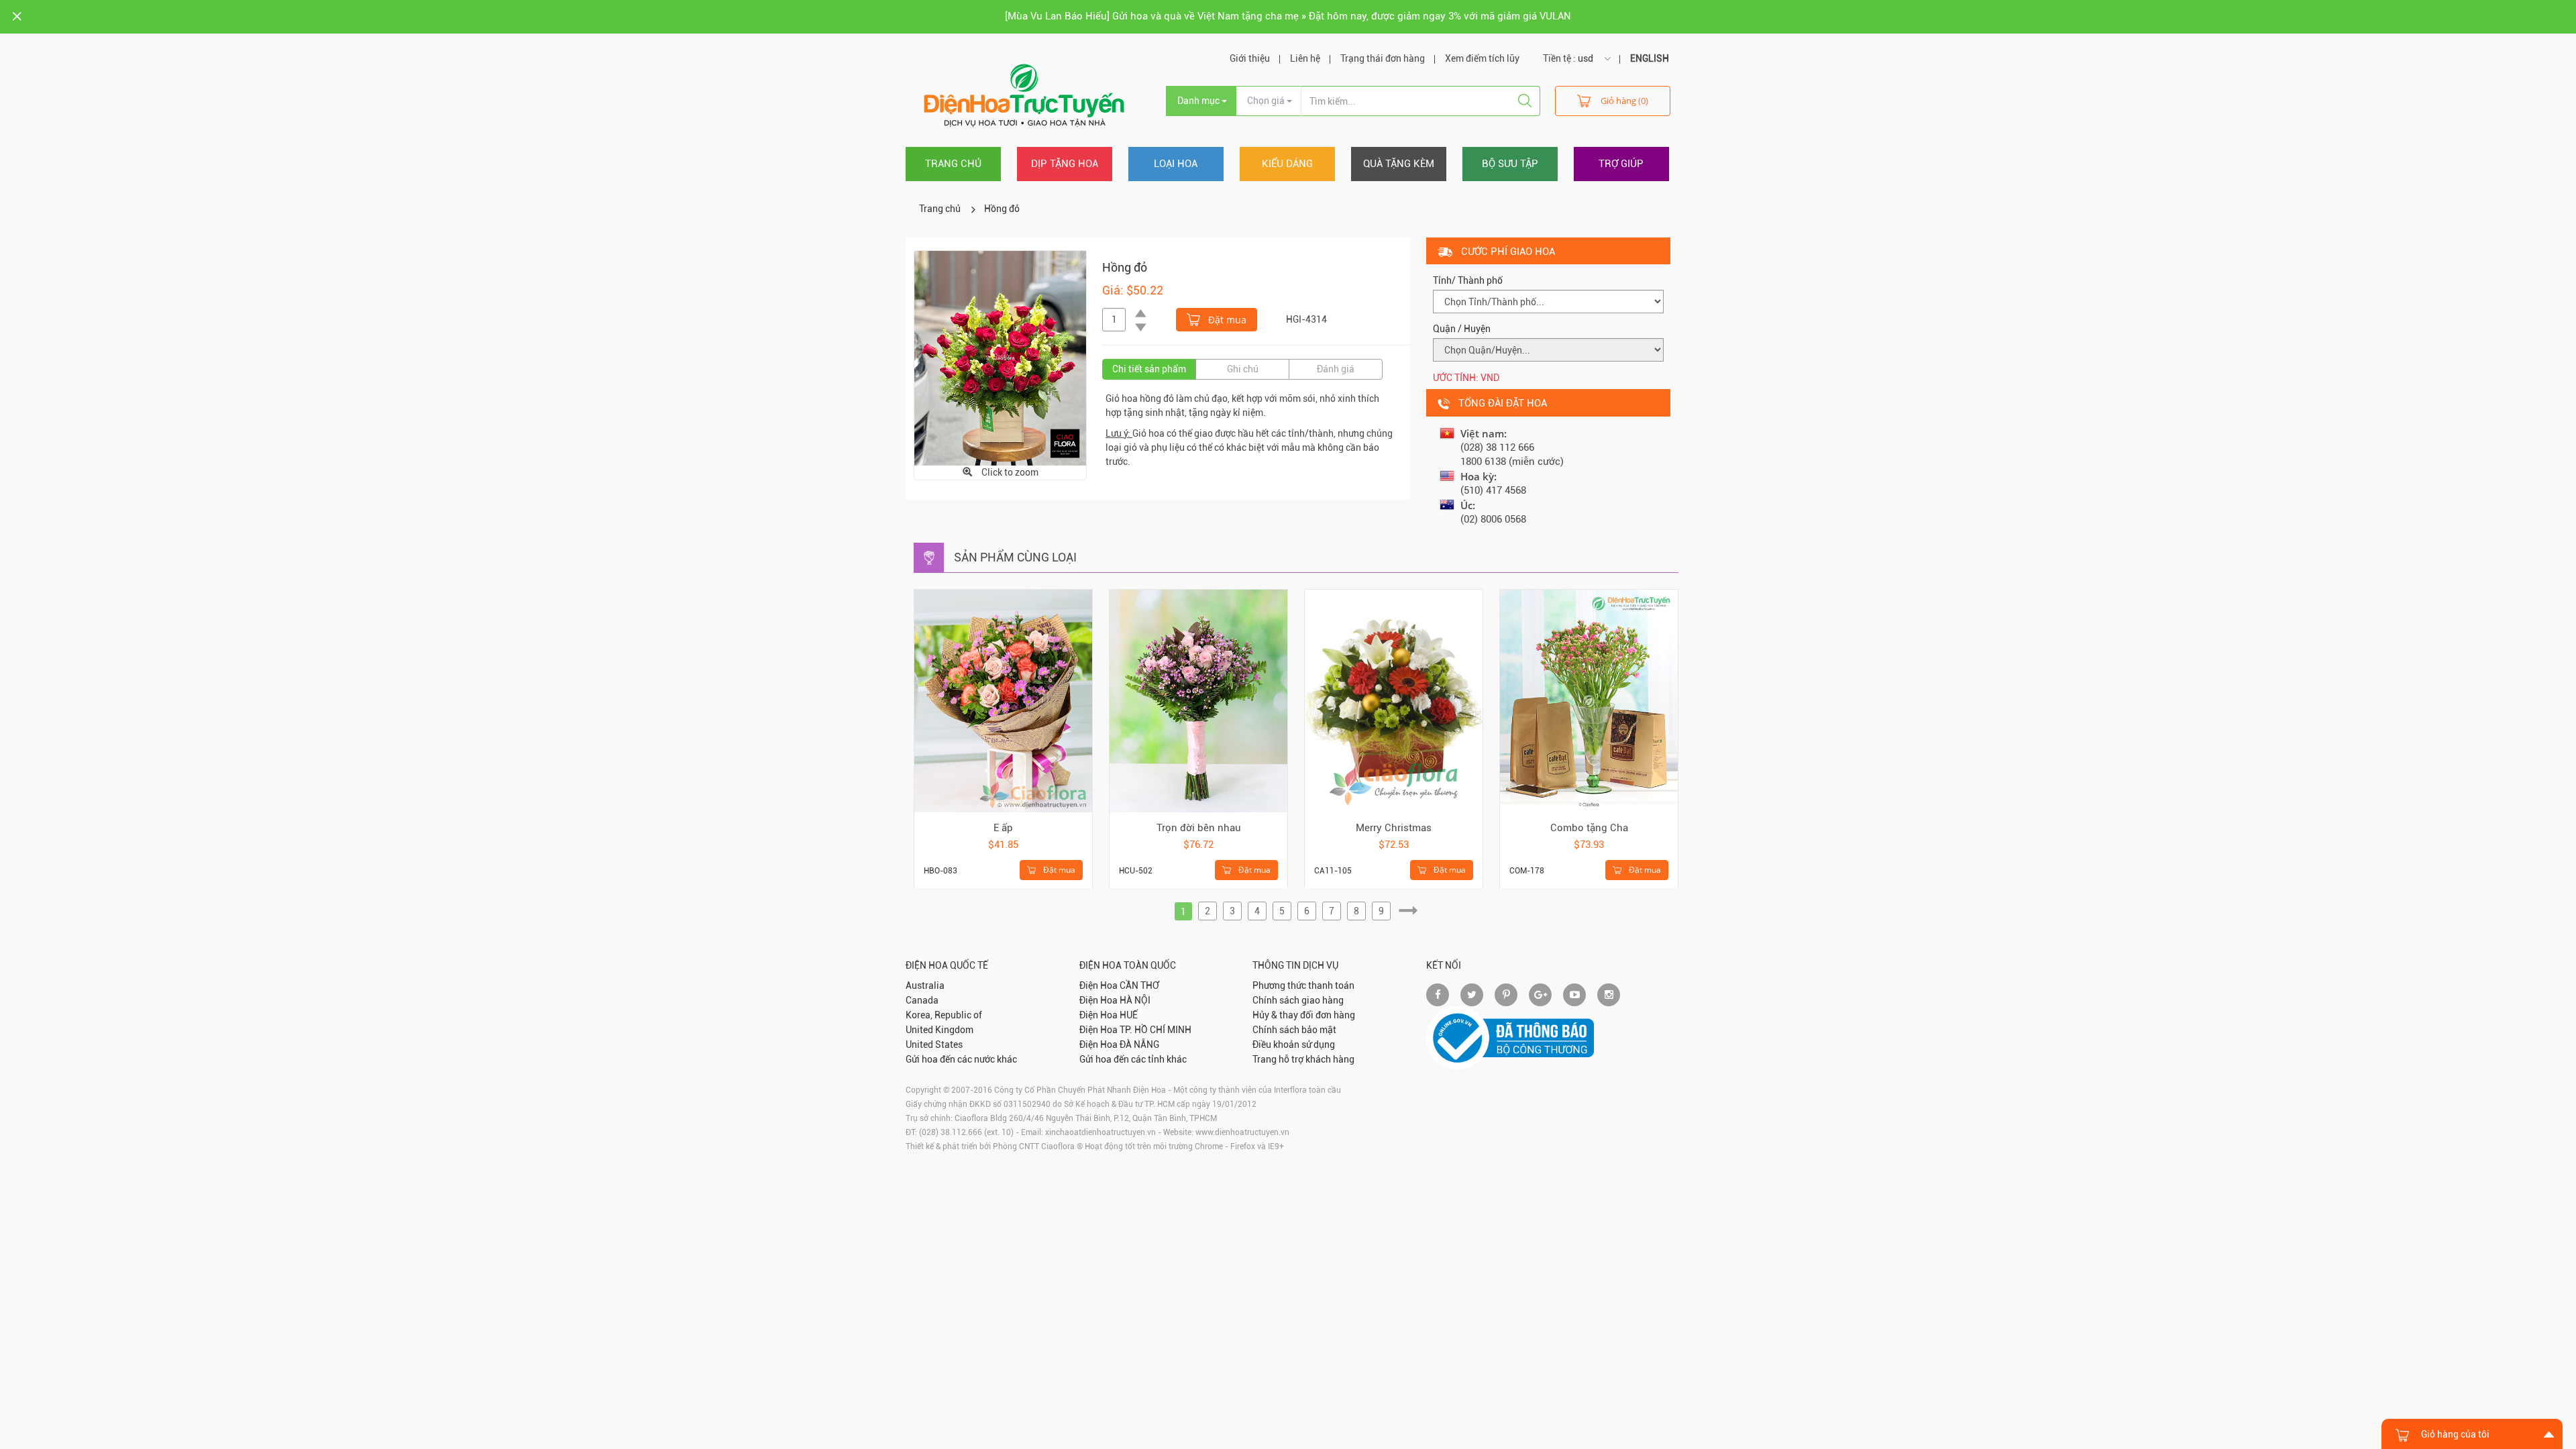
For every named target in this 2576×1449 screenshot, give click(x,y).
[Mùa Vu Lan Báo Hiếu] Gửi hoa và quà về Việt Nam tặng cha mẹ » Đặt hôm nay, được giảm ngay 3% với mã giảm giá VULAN (1288, 16)
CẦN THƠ (1139, 985)
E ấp (1003, 828)
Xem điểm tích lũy (1482, 58)
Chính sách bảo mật (1294, 1030)
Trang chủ (953, 164)
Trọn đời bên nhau (1199, 828)
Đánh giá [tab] (1336, 369)
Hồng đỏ (1002, 209)
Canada (922, 1000)
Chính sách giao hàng (1298, 1000)
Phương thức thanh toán (1303, 985)
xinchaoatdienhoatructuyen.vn (1101, 1132)
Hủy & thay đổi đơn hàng (1304, 1015)
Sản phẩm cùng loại (1015, 557)
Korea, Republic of (944, 1015)
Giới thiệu (1250, 58)
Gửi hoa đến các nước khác (961, 1059)
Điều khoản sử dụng (1294, 1044)
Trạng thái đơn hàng (1383, 58)
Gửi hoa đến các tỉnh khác (1133, 1059)
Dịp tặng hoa (1065, 164)
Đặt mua (1226, 320)
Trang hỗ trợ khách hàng (1303, 1059)
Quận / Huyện (1462, 329)
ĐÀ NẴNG (1139, 1044)
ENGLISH (1650, 58)
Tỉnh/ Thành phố (1468, 280)
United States (934, 1044)
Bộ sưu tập (1510, 164)
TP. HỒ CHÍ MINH (1156, 1030)
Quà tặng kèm (1399, 164)
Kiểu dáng (1287, 164)
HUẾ (1129, 1015)
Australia (925, 985)
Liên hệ (1305, 58)
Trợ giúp (1621, 164)
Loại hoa (1176, 164)
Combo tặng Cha (1589, 828)
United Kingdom (940, 1030)
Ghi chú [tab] (1243, 369)
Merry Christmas (1394, 828)
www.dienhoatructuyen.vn (1242, 1132)
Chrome (1209, 1146)
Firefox (1243, 1146)
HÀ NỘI (1135, 1000)
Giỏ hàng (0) (1624, 101)
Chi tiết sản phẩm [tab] (1149, 369)
